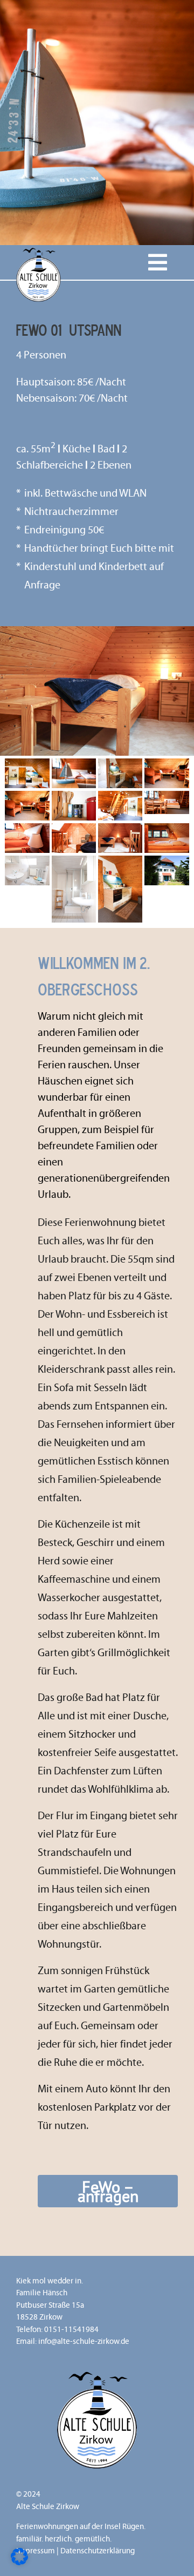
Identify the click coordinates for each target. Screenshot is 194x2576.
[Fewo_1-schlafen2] (27, 829)
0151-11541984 (71, 2329)
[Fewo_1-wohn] (167, 764)
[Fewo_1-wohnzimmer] (27, 764)
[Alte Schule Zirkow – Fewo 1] (167, 796)
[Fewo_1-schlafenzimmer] (120, 796)
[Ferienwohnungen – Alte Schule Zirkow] (39, 250)
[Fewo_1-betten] (167, 829)
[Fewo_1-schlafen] (74, 829)
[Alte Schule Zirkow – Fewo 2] (74, 764)
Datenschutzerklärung (98, 2551)
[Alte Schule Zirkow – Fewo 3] (167, 861)
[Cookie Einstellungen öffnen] (19, 2561)
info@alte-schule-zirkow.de (84, 2341)
